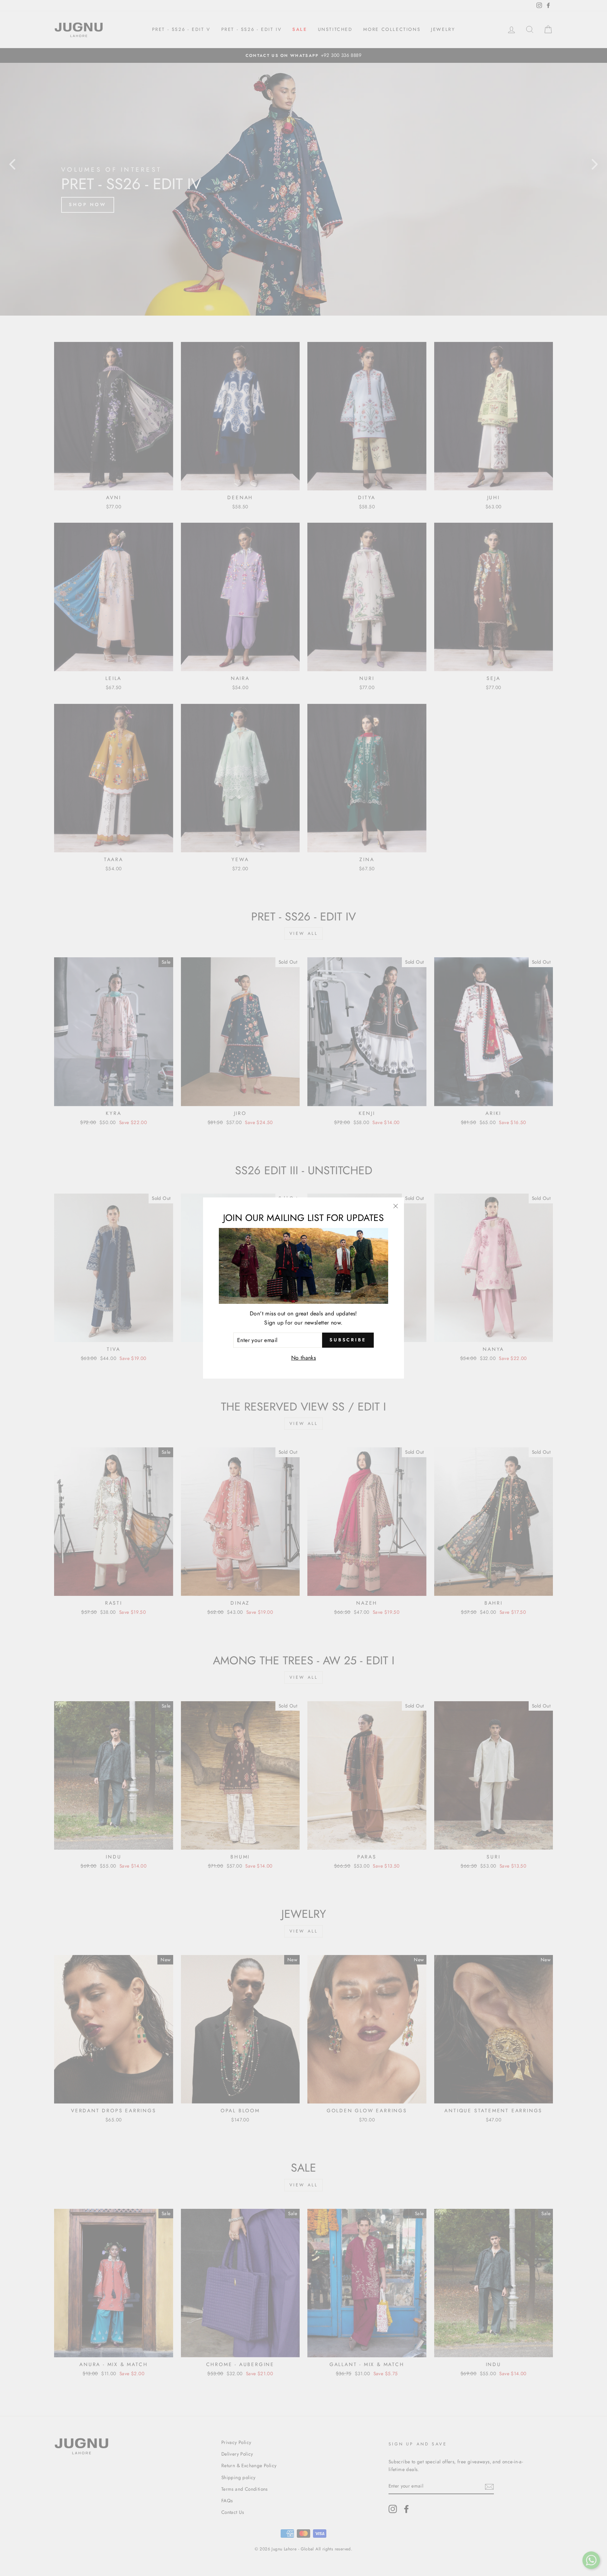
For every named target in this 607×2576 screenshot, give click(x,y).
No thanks (304, 1358)
